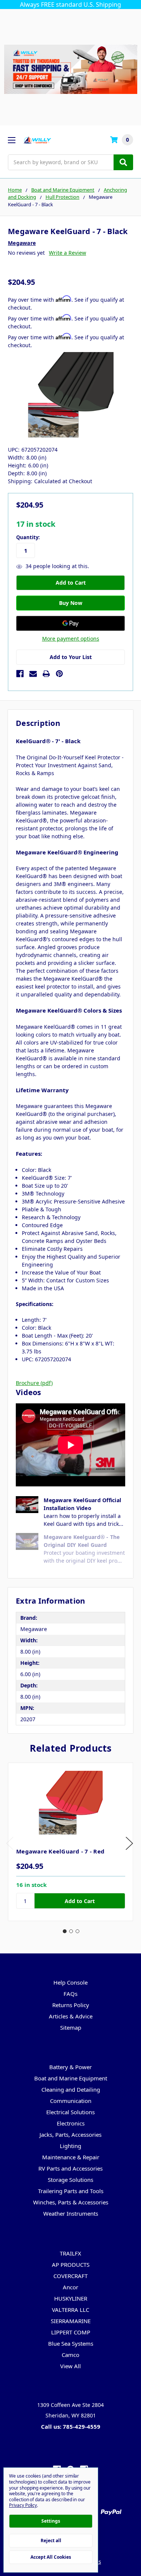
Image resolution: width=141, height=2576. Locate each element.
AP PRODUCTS (71, 2265)
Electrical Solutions (70, 2112)
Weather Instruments (71, 2213)
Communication (71, 2101)
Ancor (70, 2287)
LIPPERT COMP (71, 2332)
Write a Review (67, 253)
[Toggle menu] (11, 140)
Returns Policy (71, 2005)
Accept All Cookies (51, 2557)
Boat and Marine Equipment (71, 2078)
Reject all (51, 2540)
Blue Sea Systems (71, 2343)
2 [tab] (71, 1931)
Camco (70, 2355)
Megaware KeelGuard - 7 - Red (60, 1851)
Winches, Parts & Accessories (71, 2202)
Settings (51, 2521)
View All (70, 2366)
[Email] (33, 674)
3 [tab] (77, 1931)
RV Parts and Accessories (70, 2168)
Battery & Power (70, 2067)
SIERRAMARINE (71, 2321)
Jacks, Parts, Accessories (70, 2135)
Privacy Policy (23, 2505)
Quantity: (28, 537)
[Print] (46, 674)
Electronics (71, 2123)
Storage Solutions (70, 2180)
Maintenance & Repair (71, 2157)
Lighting (70, 2146)
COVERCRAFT (70, 2276)
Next (129, 1843)
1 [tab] (65, 1931)
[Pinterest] (59, 674)
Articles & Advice (71, 2016)
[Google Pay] (70, 623)
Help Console (70, 1982)
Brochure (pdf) (34, 1383)
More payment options (71, 639)
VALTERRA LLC (70, 2310)
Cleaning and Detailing (71, 2089)
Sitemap (71, 2027)
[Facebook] (20, 674)
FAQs (70, 1994)
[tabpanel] (70, 1842)
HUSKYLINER (71, 2298)
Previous (10, 1843)
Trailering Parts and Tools (71, 2191)
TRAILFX (70, 2253)
